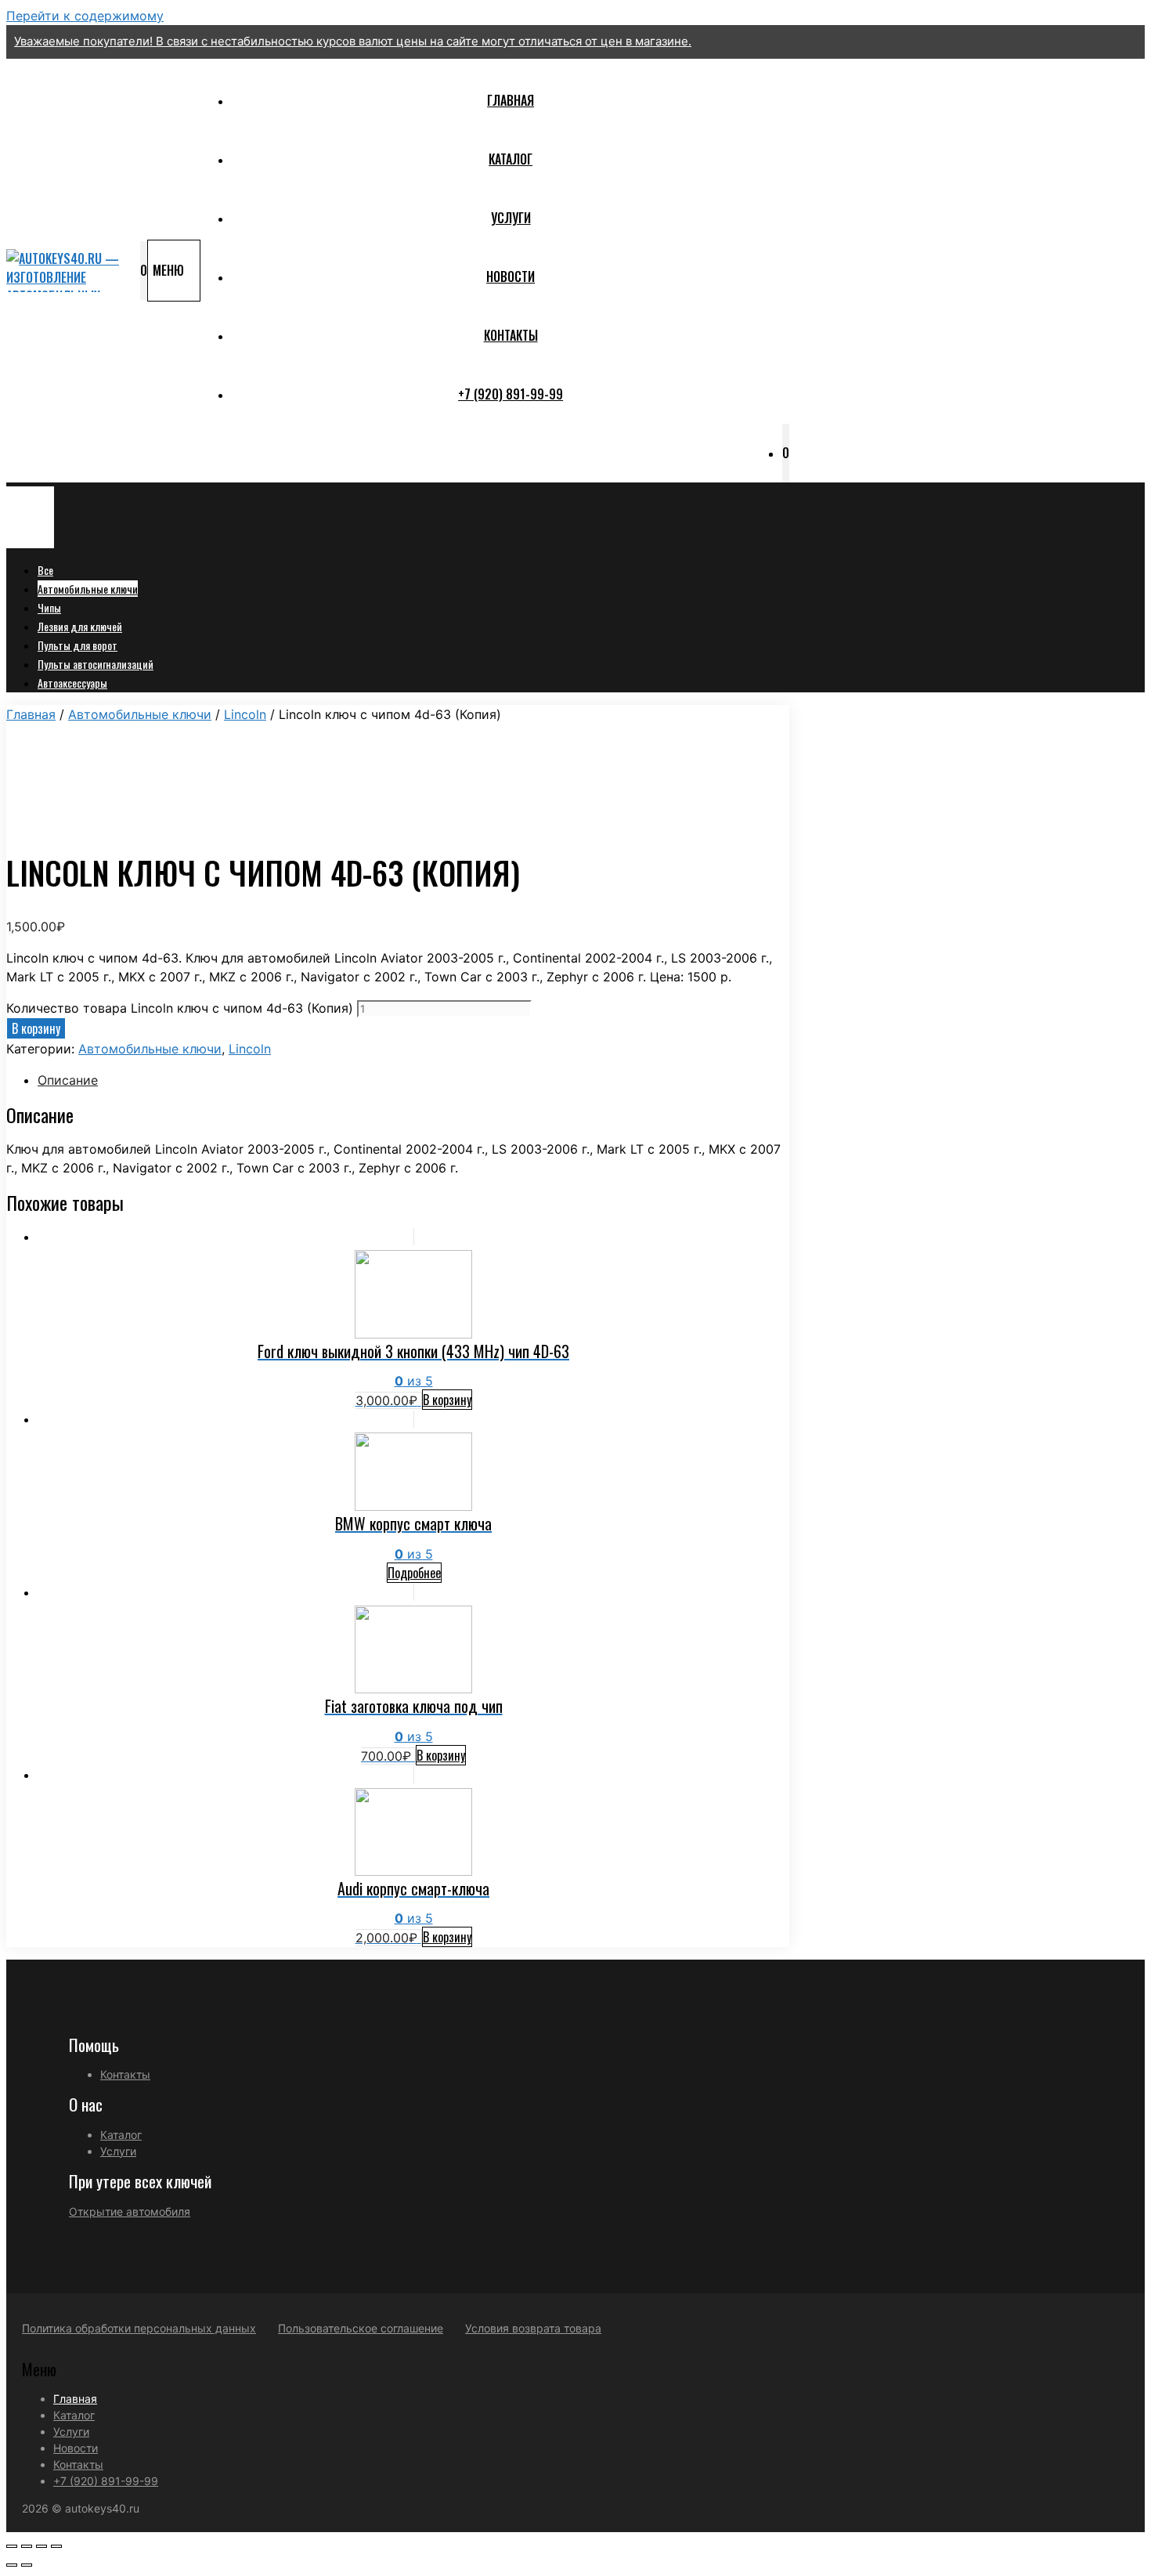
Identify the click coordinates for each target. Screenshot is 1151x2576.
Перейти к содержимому (85, 16)
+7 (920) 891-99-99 (511, 394)
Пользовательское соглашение (361, 2328)
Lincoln (245, 714)
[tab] (413, 1080)
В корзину (36, 1028)
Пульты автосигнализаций (96, 664)
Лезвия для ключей (80, 626)
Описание (68, 1080)
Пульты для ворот (78, 645)
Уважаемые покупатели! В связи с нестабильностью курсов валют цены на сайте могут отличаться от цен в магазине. (353, 41)
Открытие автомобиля (130, 2211)
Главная (511, 100)
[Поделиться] (27, 2546)
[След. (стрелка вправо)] (27, 2565)
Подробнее (414, 1573)
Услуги (511, 218)
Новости (511, 276)
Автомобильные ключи (88, 589)
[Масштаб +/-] (56, 2546)
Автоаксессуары (72, 683)
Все (45, 570)
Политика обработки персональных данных (139, 2328)
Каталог (511, 159)
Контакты (511, 335)
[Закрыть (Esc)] (12, 2546)
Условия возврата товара (533, 2328)
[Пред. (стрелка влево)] (12, 2565)
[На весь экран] (41, 2546)
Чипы (49, 607)
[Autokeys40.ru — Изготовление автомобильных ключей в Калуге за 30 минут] (69, 271)
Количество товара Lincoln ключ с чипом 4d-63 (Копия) (180, 1008)
